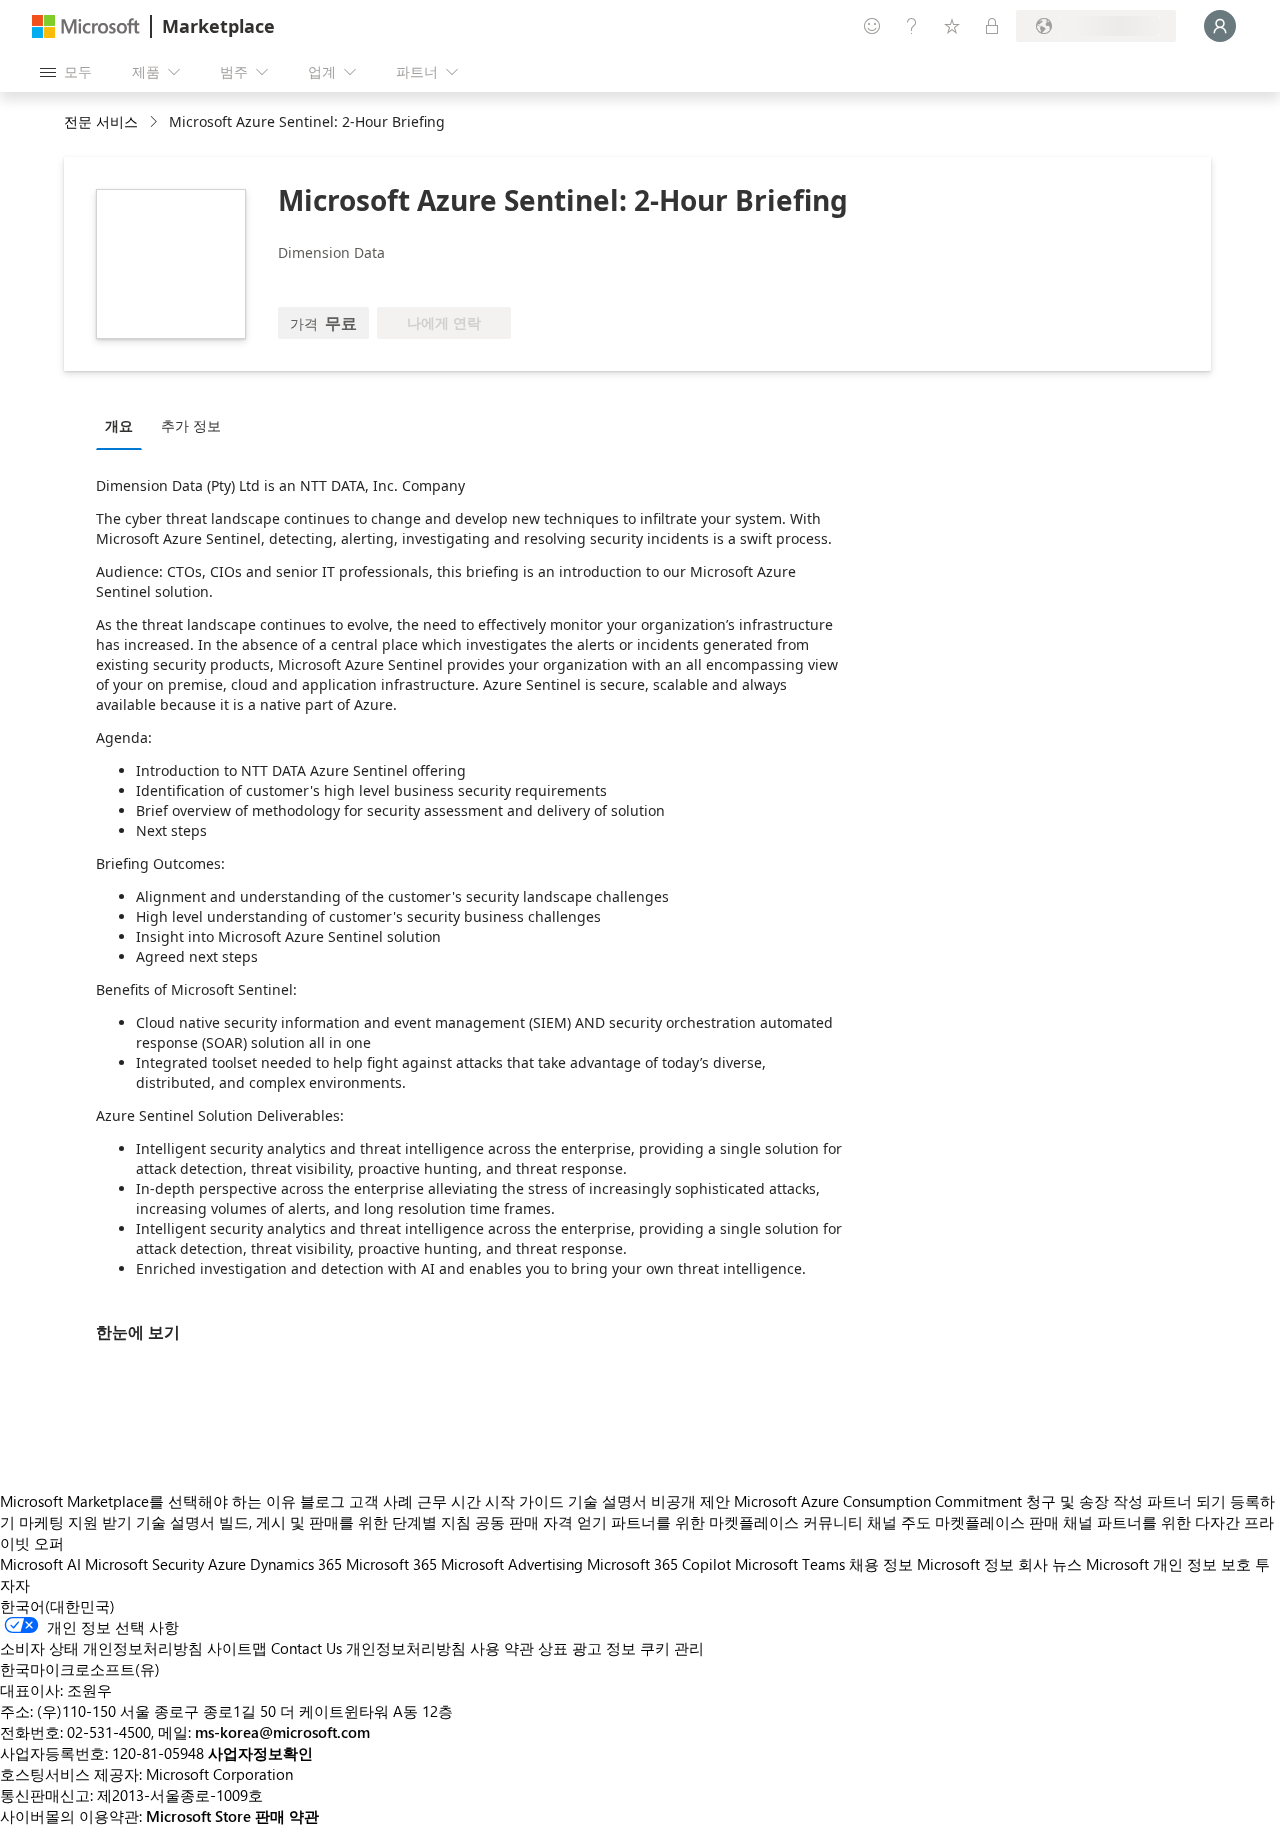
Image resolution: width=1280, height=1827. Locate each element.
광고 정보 (604, 1648)
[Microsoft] (86, 26)
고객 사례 (381, 1501)
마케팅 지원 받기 (75, 1522)
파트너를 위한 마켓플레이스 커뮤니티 (737, 1522)
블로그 (322, 1501)
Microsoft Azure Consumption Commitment (880, 1501)
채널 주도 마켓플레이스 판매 (963, 1522)
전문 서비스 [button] (101, 121)
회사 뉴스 (1050, 1564)
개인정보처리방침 (406, 1648)
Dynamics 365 (296, 1564)
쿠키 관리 (672, 1648)
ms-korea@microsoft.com (282, 1732)
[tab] (124, 425)
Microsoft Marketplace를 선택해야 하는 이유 (148, 1501)
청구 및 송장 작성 (1084, 1501)
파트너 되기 (1186, 1501)
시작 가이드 (524, 1501)
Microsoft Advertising (512, 1564)
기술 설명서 (607, 1501)
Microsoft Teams (790, 1564)
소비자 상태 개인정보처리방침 (101, 1648)
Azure (227, 1564)
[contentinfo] (155, 122)
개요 (119, 425)
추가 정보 (191, 425)
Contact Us (306, 1648)
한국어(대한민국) (57, 1606)
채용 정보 (881, 1564)
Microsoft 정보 (965, 1564)
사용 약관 (502, 1648)
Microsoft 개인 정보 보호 (1168, 1564)
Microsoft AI (40, 1564)
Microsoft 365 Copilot (659, 1564)
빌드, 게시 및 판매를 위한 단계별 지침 (345, 1522)
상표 (553, 1648)
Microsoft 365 (391, 1564)
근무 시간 (449, 1501)
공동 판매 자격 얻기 (541, 1522)
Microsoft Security (144, 1564)
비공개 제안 (690, 1501)
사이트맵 (237, 1648)
